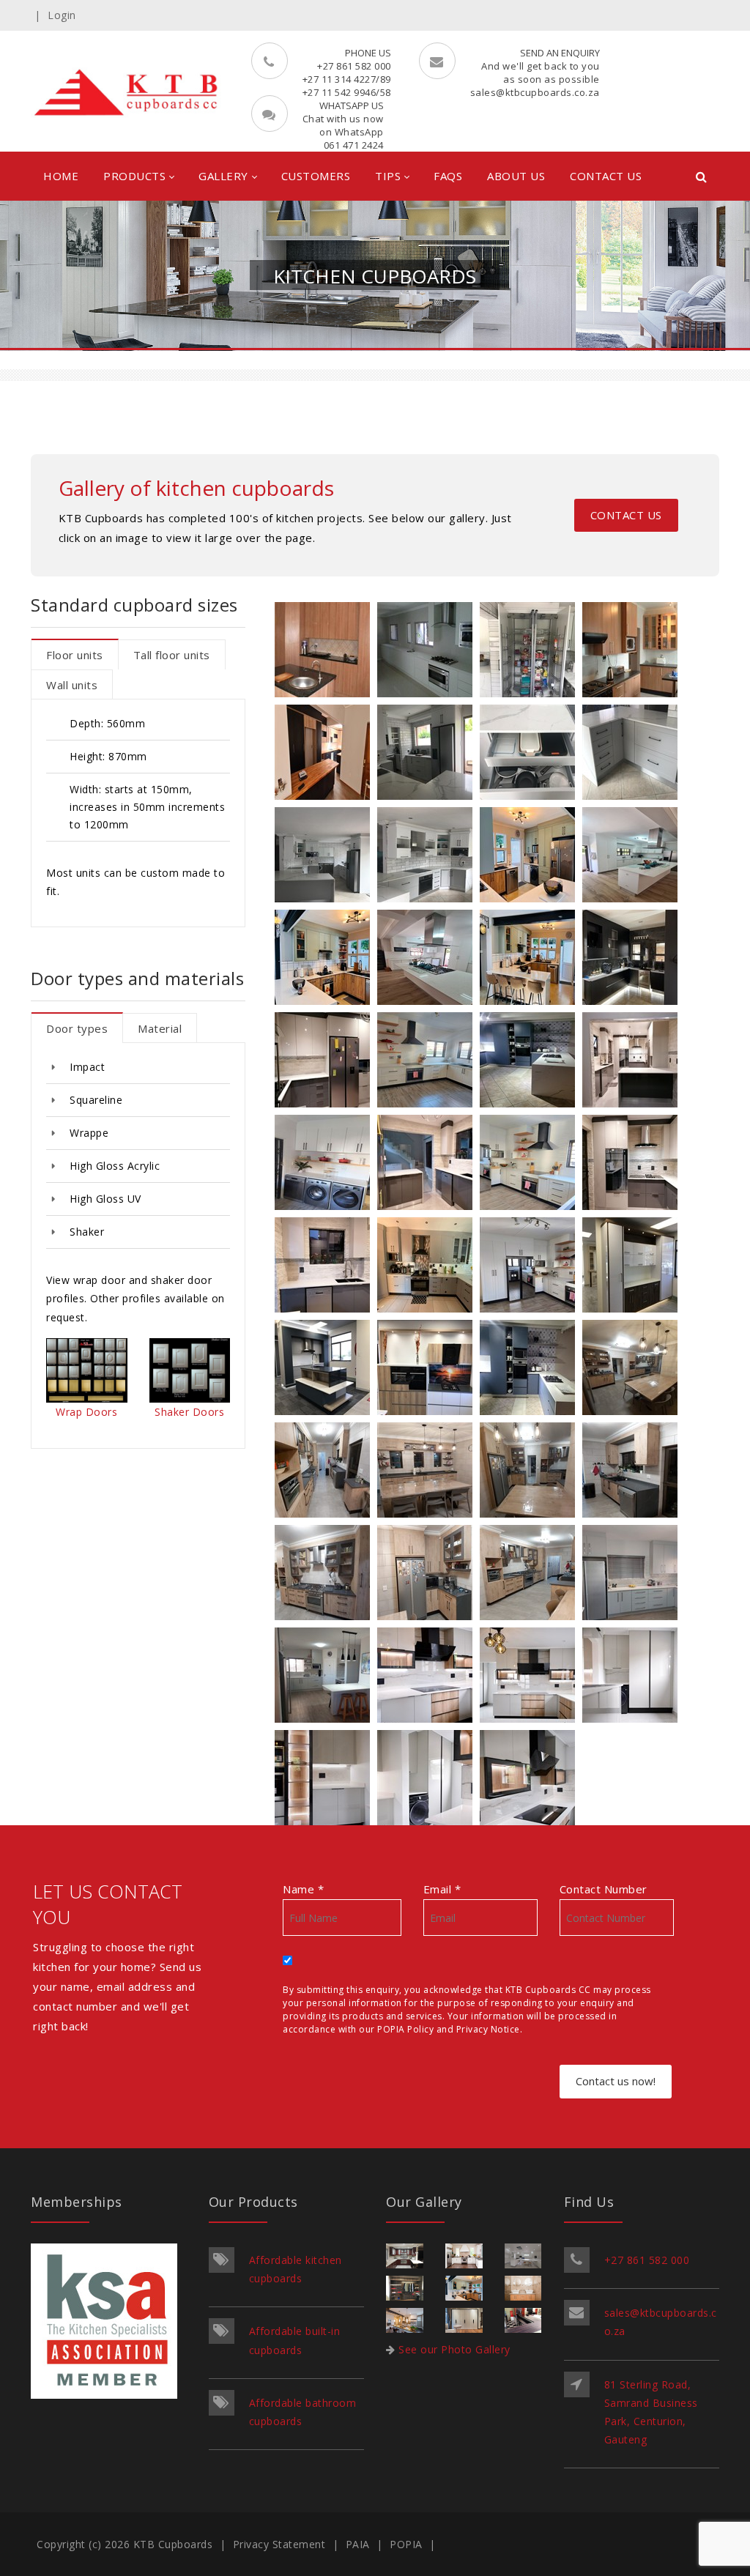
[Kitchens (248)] (634, 1267)
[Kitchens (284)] (634, 1575)
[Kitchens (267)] (531, 1370)
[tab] (75, 654)
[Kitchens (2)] (326, 652)
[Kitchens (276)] (531, 1473)
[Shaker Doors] (190, 1387)
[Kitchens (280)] (326, 1473)
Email (442, 1889)
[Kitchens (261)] (428, 1370)
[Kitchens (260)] (326, 1165)
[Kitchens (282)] (428, 1473)
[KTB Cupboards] (127, 91)
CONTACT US (626, 515)
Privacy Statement (279, 2544)
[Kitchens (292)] (531, 1780)
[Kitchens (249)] (326, 1370)
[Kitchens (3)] (634, 652)
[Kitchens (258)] (531, 1267)
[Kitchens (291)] (428, 1678)
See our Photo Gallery (454, 2349)
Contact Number (604, 1889)
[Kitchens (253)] (326, 1062)
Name (303, 1889)
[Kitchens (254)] (634, 1165)
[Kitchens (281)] (326, 1575)
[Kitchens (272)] (531, 857)
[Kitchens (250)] (428, 1267)
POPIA (406, 2544)
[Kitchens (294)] (428, 1780)
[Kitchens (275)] (531, 1575)
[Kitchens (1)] (428, 652)
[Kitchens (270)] (531, 960)
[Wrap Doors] (86, 1386)
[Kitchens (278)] (428, 1575)
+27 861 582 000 (647, 2260)
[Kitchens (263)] (428, 857)
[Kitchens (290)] (531, 1678)
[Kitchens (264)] (634, 755)
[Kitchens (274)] (428, 960)
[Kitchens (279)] (634, 1473)
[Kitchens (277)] (634, 1370)
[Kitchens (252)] (428, 1165)
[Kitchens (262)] (326, 857)
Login (62, 15)
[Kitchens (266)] (531, 755)
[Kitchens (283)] (326, 1678)
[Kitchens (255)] (326, 1267)
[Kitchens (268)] (531, 1062)
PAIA (358, 2544)
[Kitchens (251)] (634, 960)
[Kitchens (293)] (326, 1780)
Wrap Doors (86, 1413)
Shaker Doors (189, 1413)
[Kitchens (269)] (326, 755)
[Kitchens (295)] (634, 1678)
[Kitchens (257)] (428, 1062)
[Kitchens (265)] (428, 755)
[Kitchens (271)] (326, 960)
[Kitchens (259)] (531, 1165)
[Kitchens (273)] (634, 857)
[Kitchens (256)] (634, 1062)
